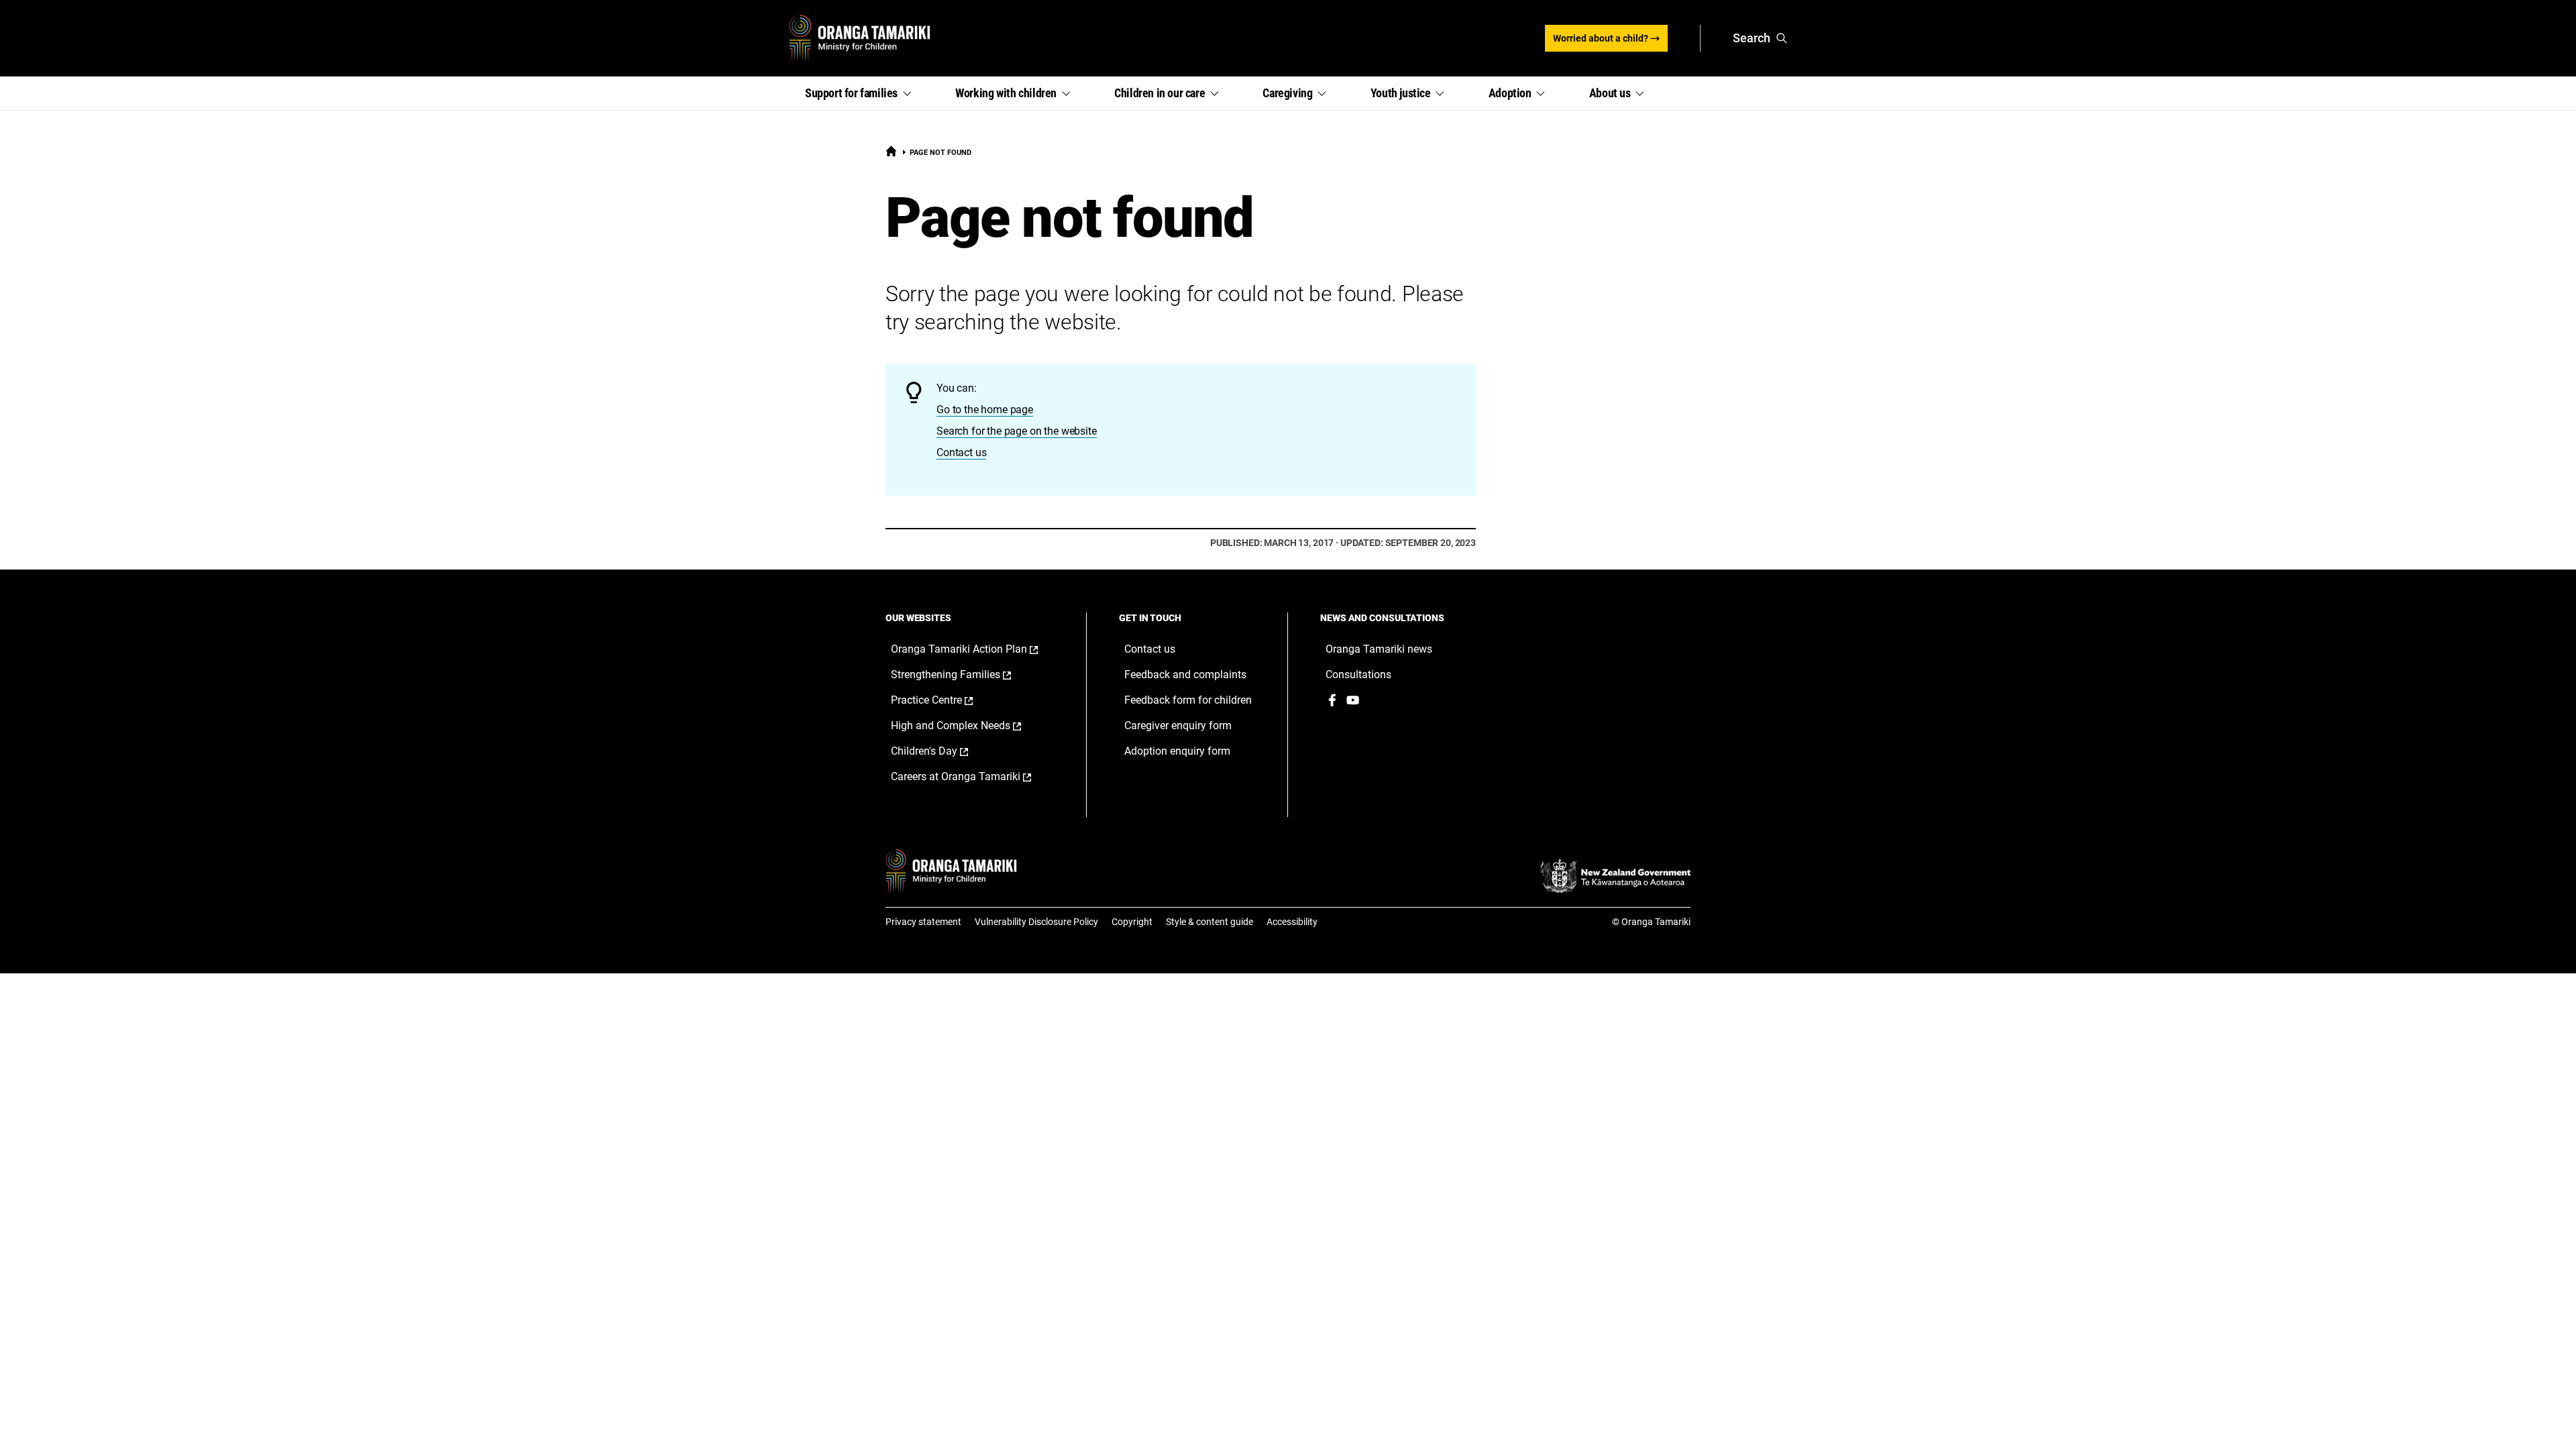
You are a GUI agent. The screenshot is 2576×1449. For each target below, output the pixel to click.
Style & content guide (1210, 922)
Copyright (1132, 922)
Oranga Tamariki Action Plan (975, 649)
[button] (864, 93)
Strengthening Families (965, 675)
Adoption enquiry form (1177, 751)
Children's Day (944, 751)
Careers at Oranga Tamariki (975, 777)
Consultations (1358, 675)
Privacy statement (923, 922)
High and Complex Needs (970, 726)
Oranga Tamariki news (1379, 649)
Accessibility (1292, 922)
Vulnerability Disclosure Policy (1036, 922)
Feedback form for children (1188, 700)
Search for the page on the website (1017, 431)
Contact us (961, 452)
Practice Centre (946, 700)
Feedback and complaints (1185, 675)
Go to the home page (985, 410)
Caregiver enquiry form (1178, 726)
